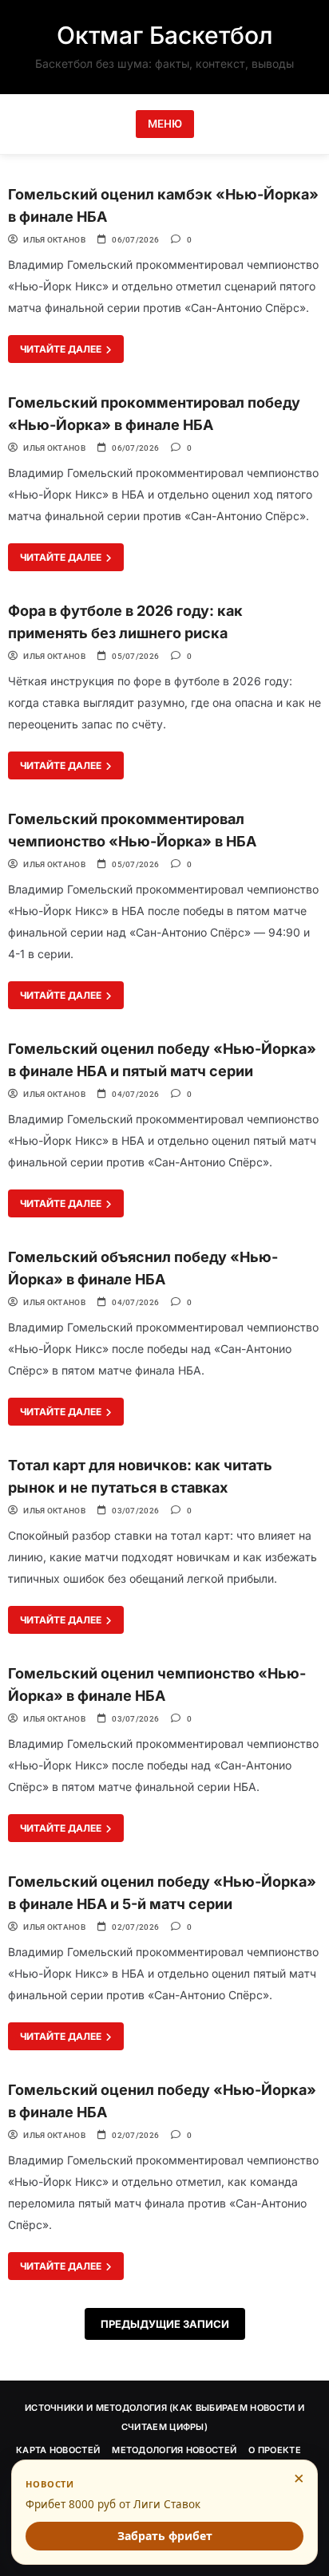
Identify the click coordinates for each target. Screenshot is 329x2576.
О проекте (275, 2450)
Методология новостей (174, 2450)
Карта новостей (58, 2450)
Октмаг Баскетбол (165, 35)
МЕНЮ (165, 124)
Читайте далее (62, 349)
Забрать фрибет (165, 2536)
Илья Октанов (54, 240)
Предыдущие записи (165, 2324)
